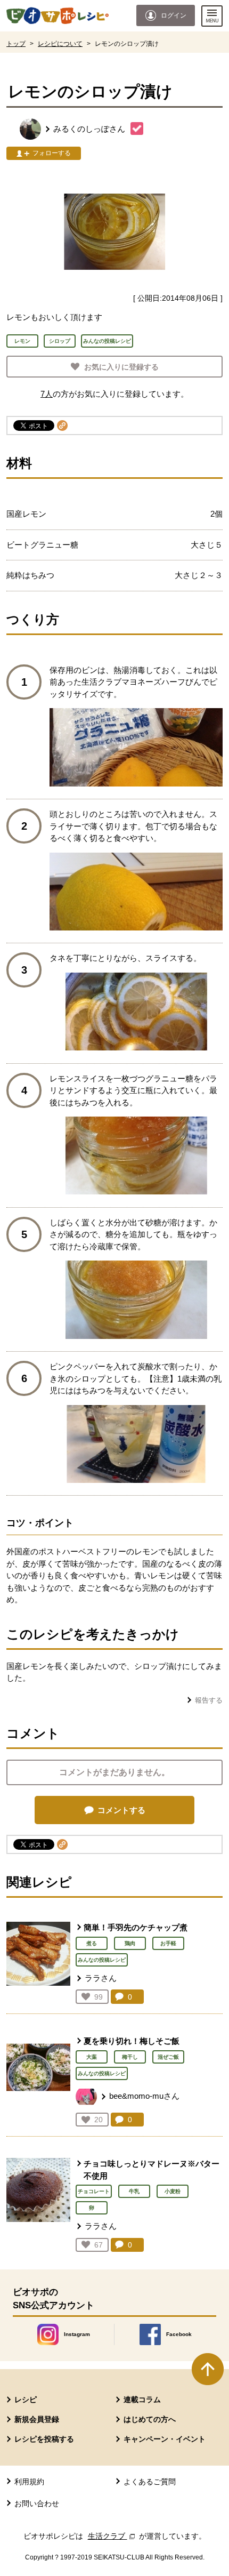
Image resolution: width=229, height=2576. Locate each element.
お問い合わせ (37, 2503)
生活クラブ (112, 2536)
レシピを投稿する (44, 2439)
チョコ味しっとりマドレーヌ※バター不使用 (152, 2170)
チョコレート (94, 2191)
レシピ (26, 2400)
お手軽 (168, 1943)
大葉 (92, 2057)
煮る (92, 1943)
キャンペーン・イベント (165, 2439)
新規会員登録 (37, 2419)
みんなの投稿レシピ (102, 1960)
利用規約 (29, 2482)
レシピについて (60, 44)
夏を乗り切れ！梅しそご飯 (132, 2041)
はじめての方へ (150, 2419)
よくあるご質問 (150, 2482)
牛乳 (134, 2191)
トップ (16, 44)
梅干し (130, 2057)
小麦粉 (173, 2191)
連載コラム (142, 2400)
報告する (209, 1700)
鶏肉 (130, 1943)
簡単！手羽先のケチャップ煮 (136, 1927)
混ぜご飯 (168, 2057)
